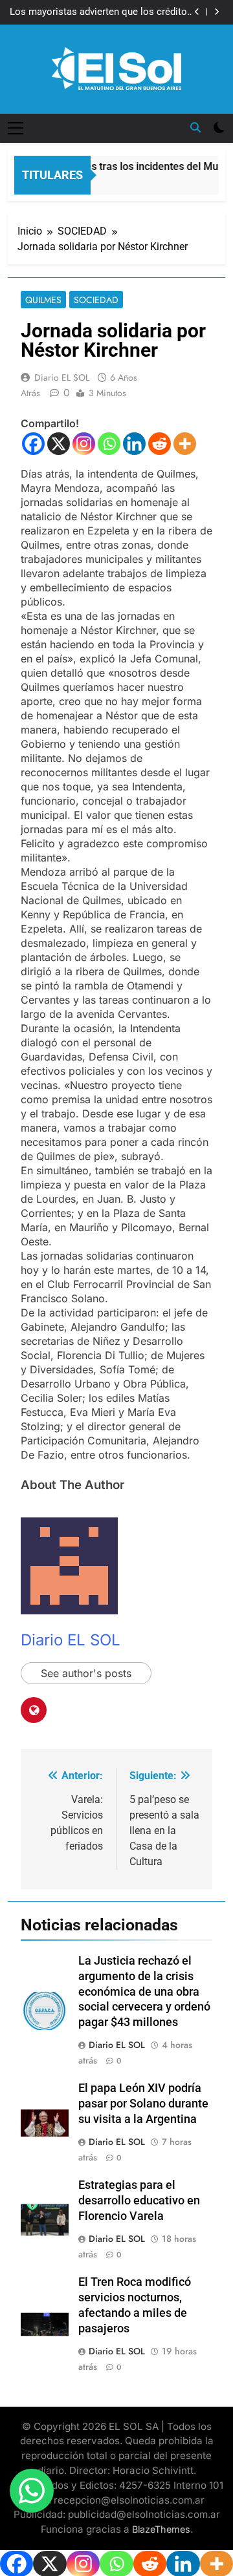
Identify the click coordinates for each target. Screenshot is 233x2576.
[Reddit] (160, 444)
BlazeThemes (161, 2529)
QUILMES (43, 300)
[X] (59, 444)
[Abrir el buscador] (195, 127)
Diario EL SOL (62, 377)
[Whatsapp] (109, 444)
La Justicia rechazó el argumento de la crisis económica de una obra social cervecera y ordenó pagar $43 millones (144, 1992)
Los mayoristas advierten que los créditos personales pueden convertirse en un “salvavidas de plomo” (101, 12)
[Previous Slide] (197, 12)
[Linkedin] (134, 444)
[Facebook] (33, 444)
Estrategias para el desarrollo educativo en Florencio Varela (139, 2201)
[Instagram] (84, 444)
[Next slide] (216, 12)
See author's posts (86, 1673)
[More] (185, 444)
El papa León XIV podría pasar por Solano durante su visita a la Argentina (143, 2104)
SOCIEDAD (96, 300)
